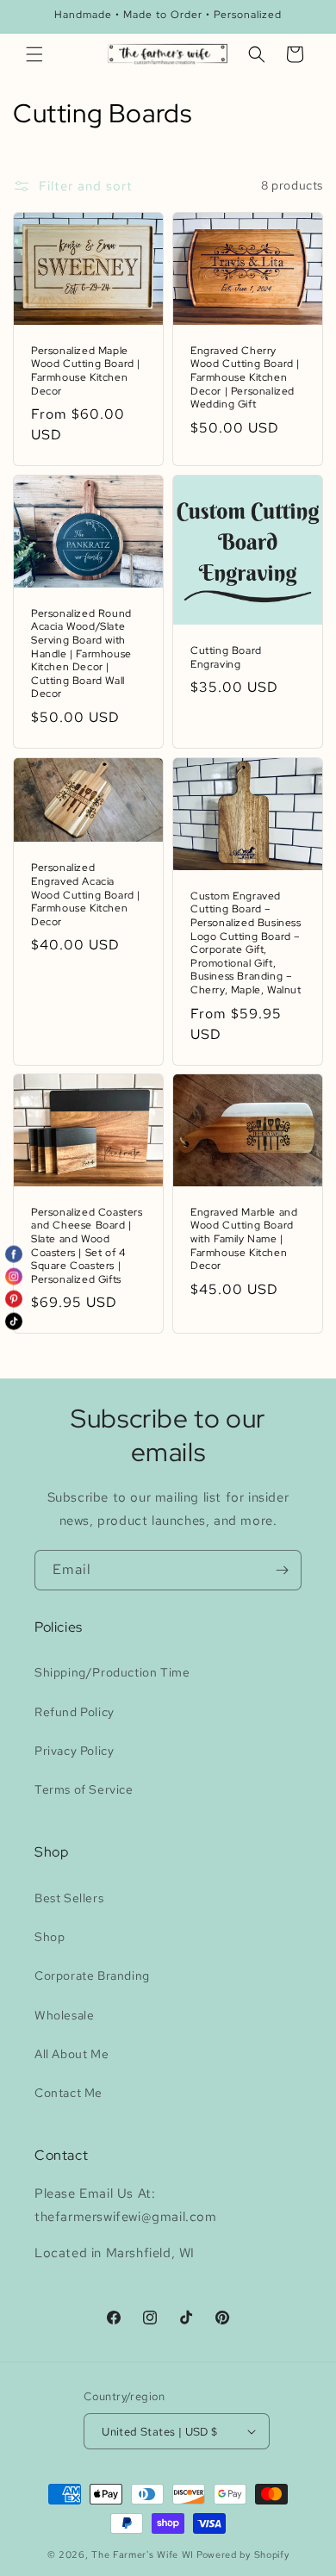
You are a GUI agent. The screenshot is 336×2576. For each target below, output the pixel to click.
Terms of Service (84, 1789)
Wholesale (64, 2015)
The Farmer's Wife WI (143, 2554)
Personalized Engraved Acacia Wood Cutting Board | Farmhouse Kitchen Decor (86, 895)
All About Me (72, 2054)
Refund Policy (75, 1712)
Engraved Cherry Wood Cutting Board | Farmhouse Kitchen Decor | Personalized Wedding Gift (245, 378)
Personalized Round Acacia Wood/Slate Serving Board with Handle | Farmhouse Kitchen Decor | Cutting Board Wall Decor (81, 654)
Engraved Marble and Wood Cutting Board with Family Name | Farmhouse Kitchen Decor (244, 1239)
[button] (34, 54)
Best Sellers (69, 1898)
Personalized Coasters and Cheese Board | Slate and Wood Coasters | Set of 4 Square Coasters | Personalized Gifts (87, 1246)
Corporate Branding (92, 1976)
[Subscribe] (282, 1570)
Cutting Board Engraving (226, 658)
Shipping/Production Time (112, 1672)
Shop (50, 1937)
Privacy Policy (74, 1751)
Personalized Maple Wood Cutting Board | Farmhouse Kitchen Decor (86, 371)
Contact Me (68, 2093)
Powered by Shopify (243, 2554)
